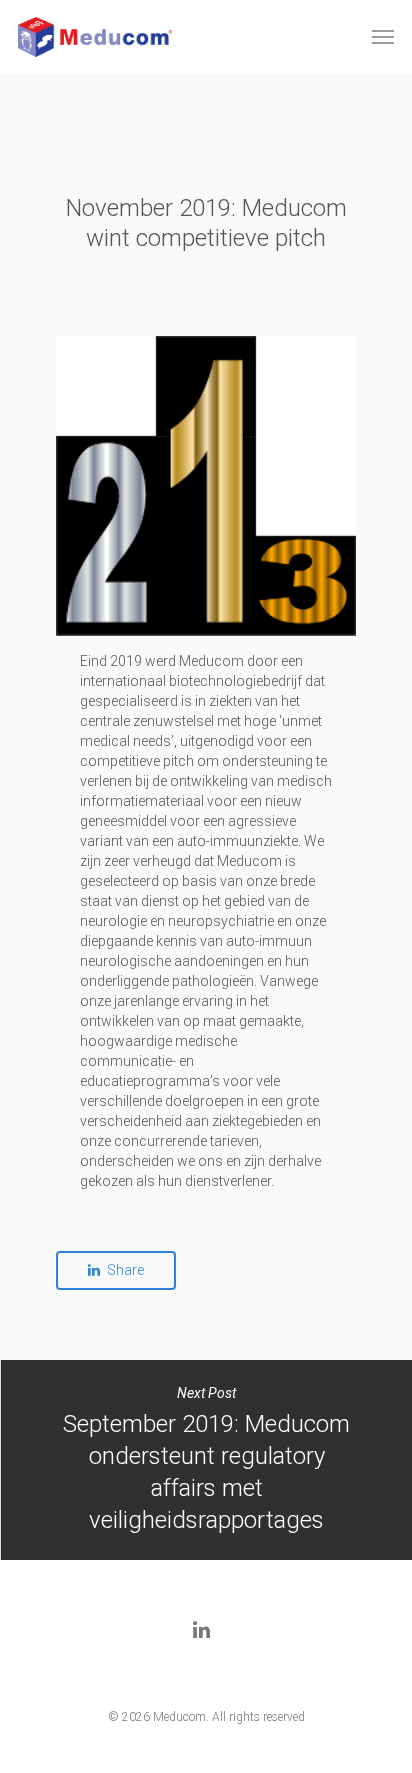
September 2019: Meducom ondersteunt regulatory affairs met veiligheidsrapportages (206, 1460)
